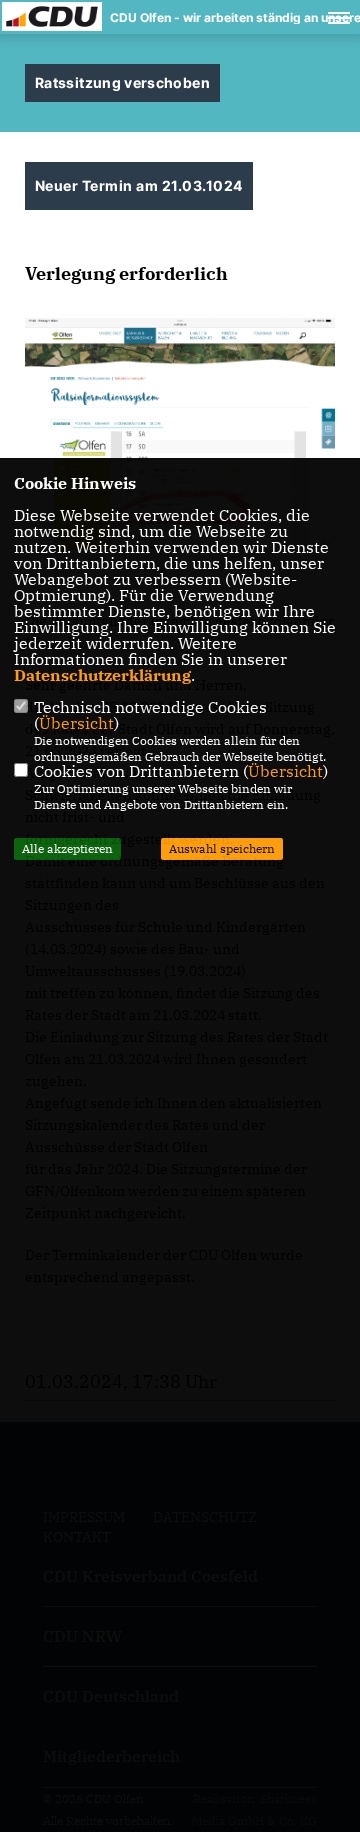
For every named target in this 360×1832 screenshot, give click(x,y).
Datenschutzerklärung (102, 675)
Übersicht (76, 723)
